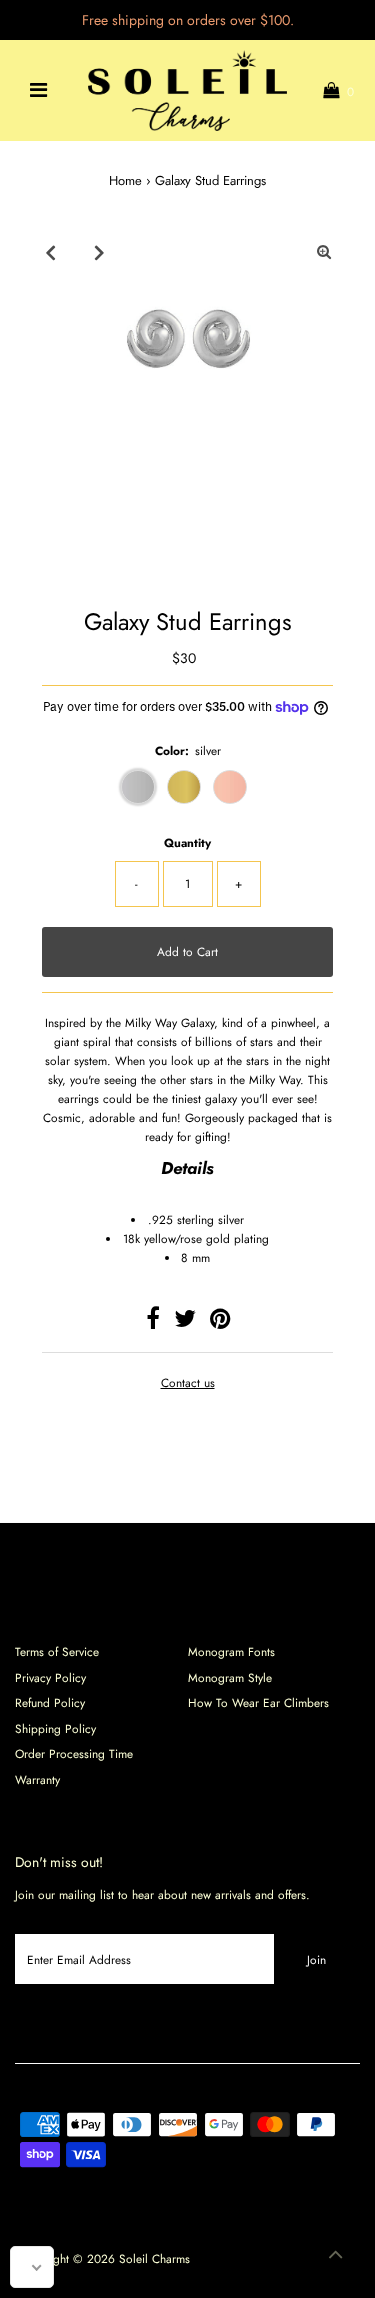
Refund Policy (50, 1702)
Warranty (37, 1779)
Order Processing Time (74, 1753)
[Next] (100, 252)
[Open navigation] (38, 91)
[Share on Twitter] (185, 1322)
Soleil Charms (154, 2258)
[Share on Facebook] (153, 1322)
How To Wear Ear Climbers (258, 1702)
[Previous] (51, 252)
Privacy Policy (50, 1677)
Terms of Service (57, 1651)
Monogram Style (230, 1677)
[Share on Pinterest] (220, 1322)
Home (125, 180)
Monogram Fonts (231, 1651)
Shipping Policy (55, 1728)
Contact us (188, 1383)
